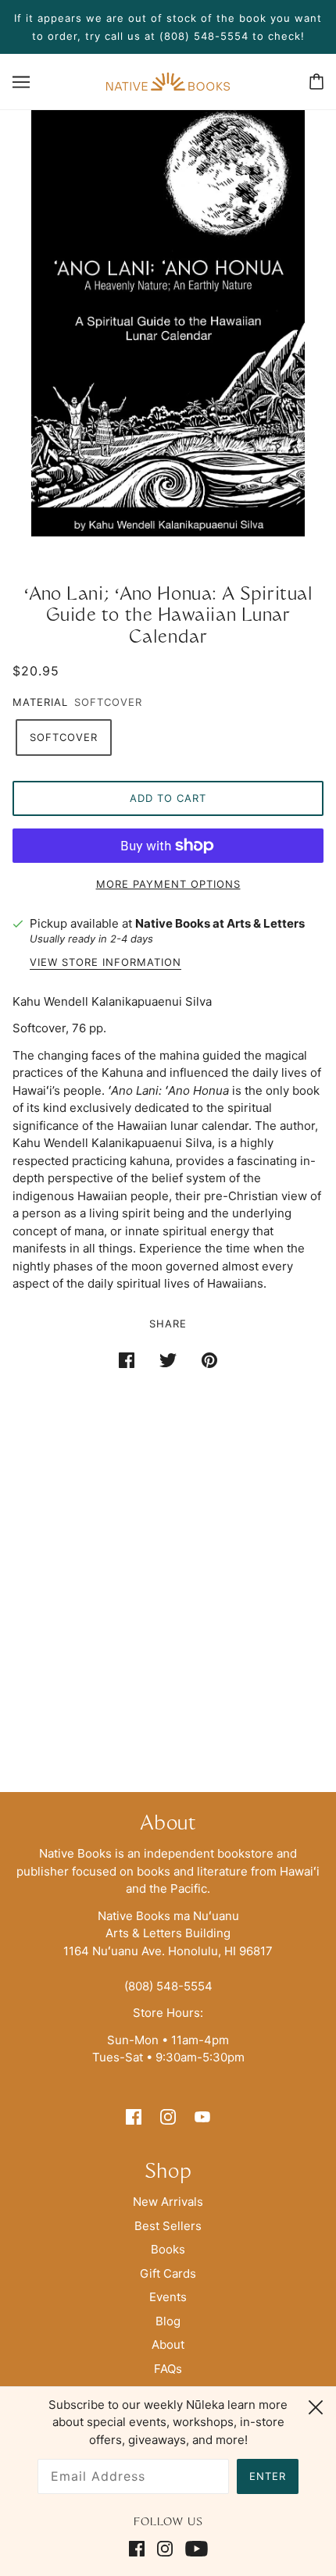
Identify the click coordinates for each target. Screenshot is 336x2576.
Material (40, 702)
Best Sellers (168, 2226)
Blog (168, 2321)
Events (168, 2297)
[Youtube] (193, 2549)
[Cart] (316, 82)
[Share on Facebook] (127, 1361)
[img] (134, 2116)
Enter (268, 2476)
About (168, 2344)
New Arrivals (168, 2202)
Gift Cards (168, 2273)
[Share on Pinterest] (209, 1361)
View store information (105, 963)
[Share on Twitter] (168, 1361)
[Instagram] (165, 2549)
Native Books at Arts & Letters (220, 923)
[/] (168, 80)
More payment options (168, 884)
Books (168, 2249)
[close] (316, 2405)
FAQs (168, 2369)
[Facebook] (140, 2549)
